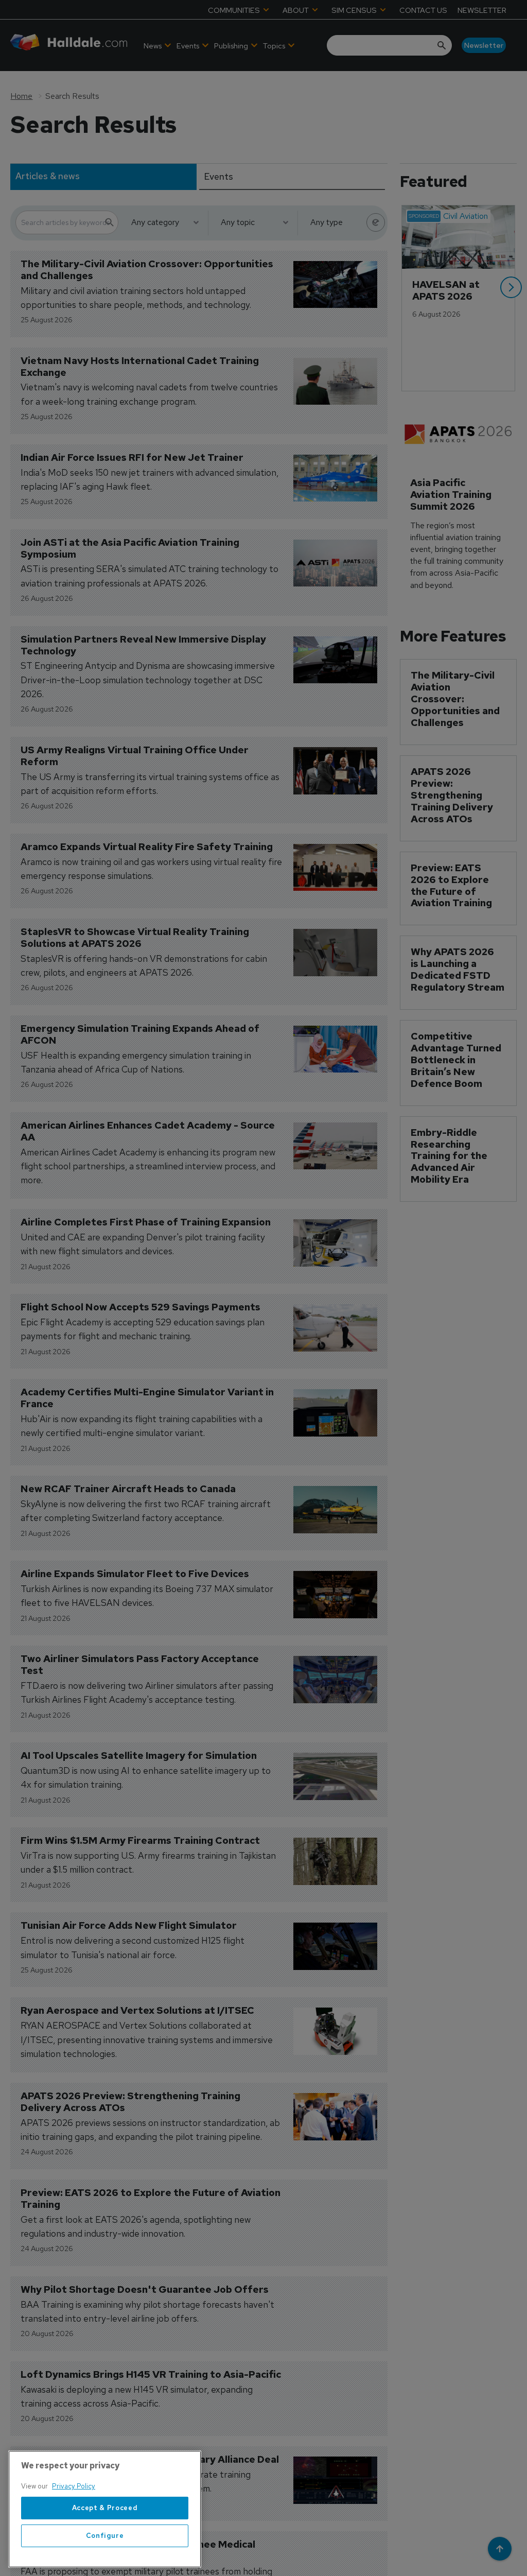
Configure (105, 2536)
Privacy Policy (74, 2486)
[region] (105, 2509)
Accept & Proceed (105, 2508)
